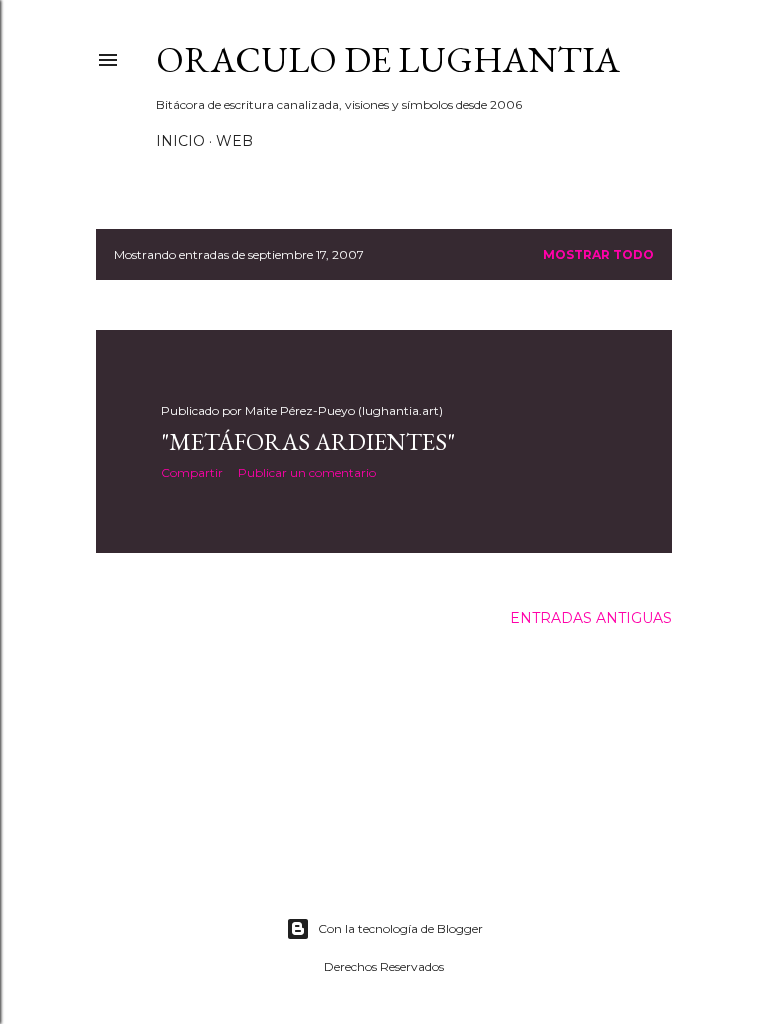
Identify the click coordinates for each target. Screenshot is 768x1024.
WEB (234, 141)
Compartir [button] (192, 472)
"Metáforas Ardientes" (308, 441)
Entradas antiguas (591, 618)
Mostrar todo (598, 254)
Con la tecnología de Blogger (400, 928)
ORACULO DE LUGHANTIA (388, 59)
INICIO (180, 141)
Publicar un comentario (307, 472)
